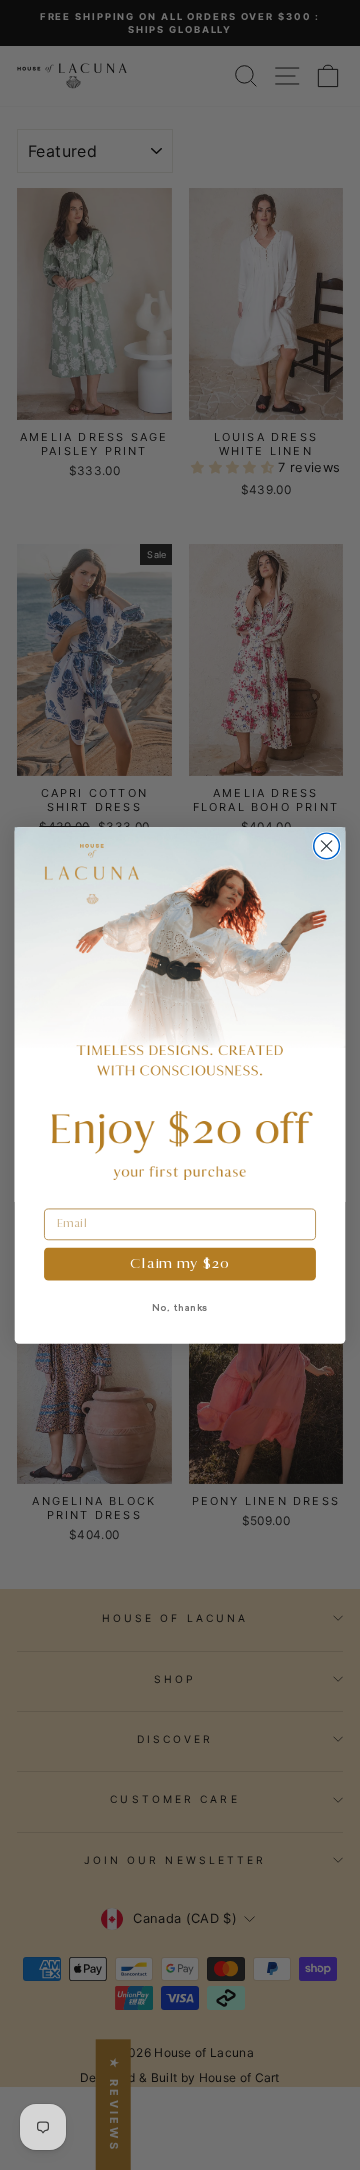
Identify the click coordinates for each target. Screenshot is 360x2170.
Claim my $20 (179, 1263)
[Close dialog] (327, 846)
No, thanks (180, 1307)
